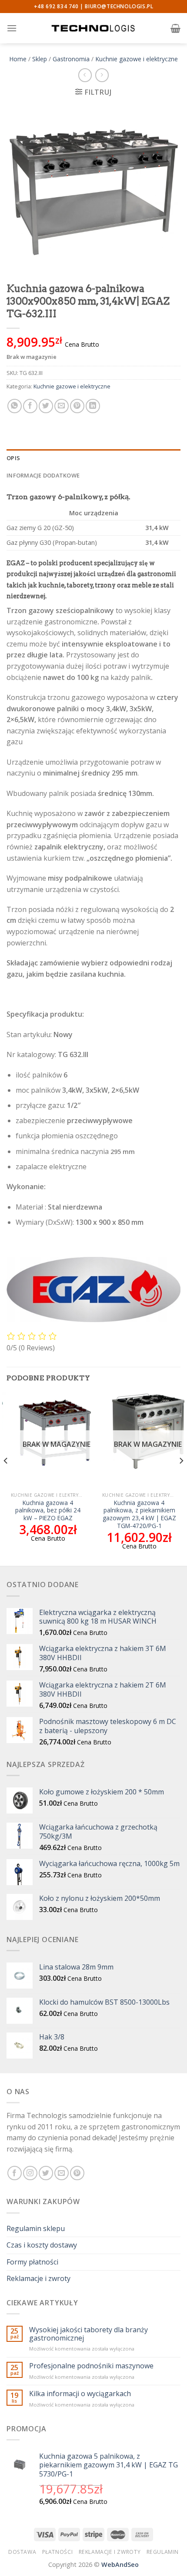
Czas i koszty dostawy (42, 2245)
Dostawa (22, 2552)
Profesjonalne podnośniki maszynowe (91, 2366)
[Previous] (6, 1478)
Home (18, 59)
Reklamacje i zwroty (38, 2278)
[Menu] (12, 28)
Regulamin (163, 2552)
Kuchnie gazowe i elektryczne (137, 59)
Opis (13, 458)
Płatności (58, 2552)
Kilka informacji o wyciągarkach (80, 2394)
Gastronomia (71, 59)
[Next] (181, 1478)
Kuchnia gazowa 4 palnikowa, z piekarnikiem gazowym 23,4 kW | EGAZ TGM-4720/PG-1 (139, 1514)
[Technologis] (93, 28)
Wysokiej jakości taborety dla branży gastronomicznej (88, 2334)
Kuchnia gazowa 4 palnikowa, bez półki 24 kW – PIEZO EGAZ (48, 1510)
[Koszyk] (175, 28)
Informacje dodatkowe (43, 475)
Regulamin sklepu (36, 2228)
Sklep (40, 59)
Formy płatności (32, 2262)
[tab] (93, 458)
